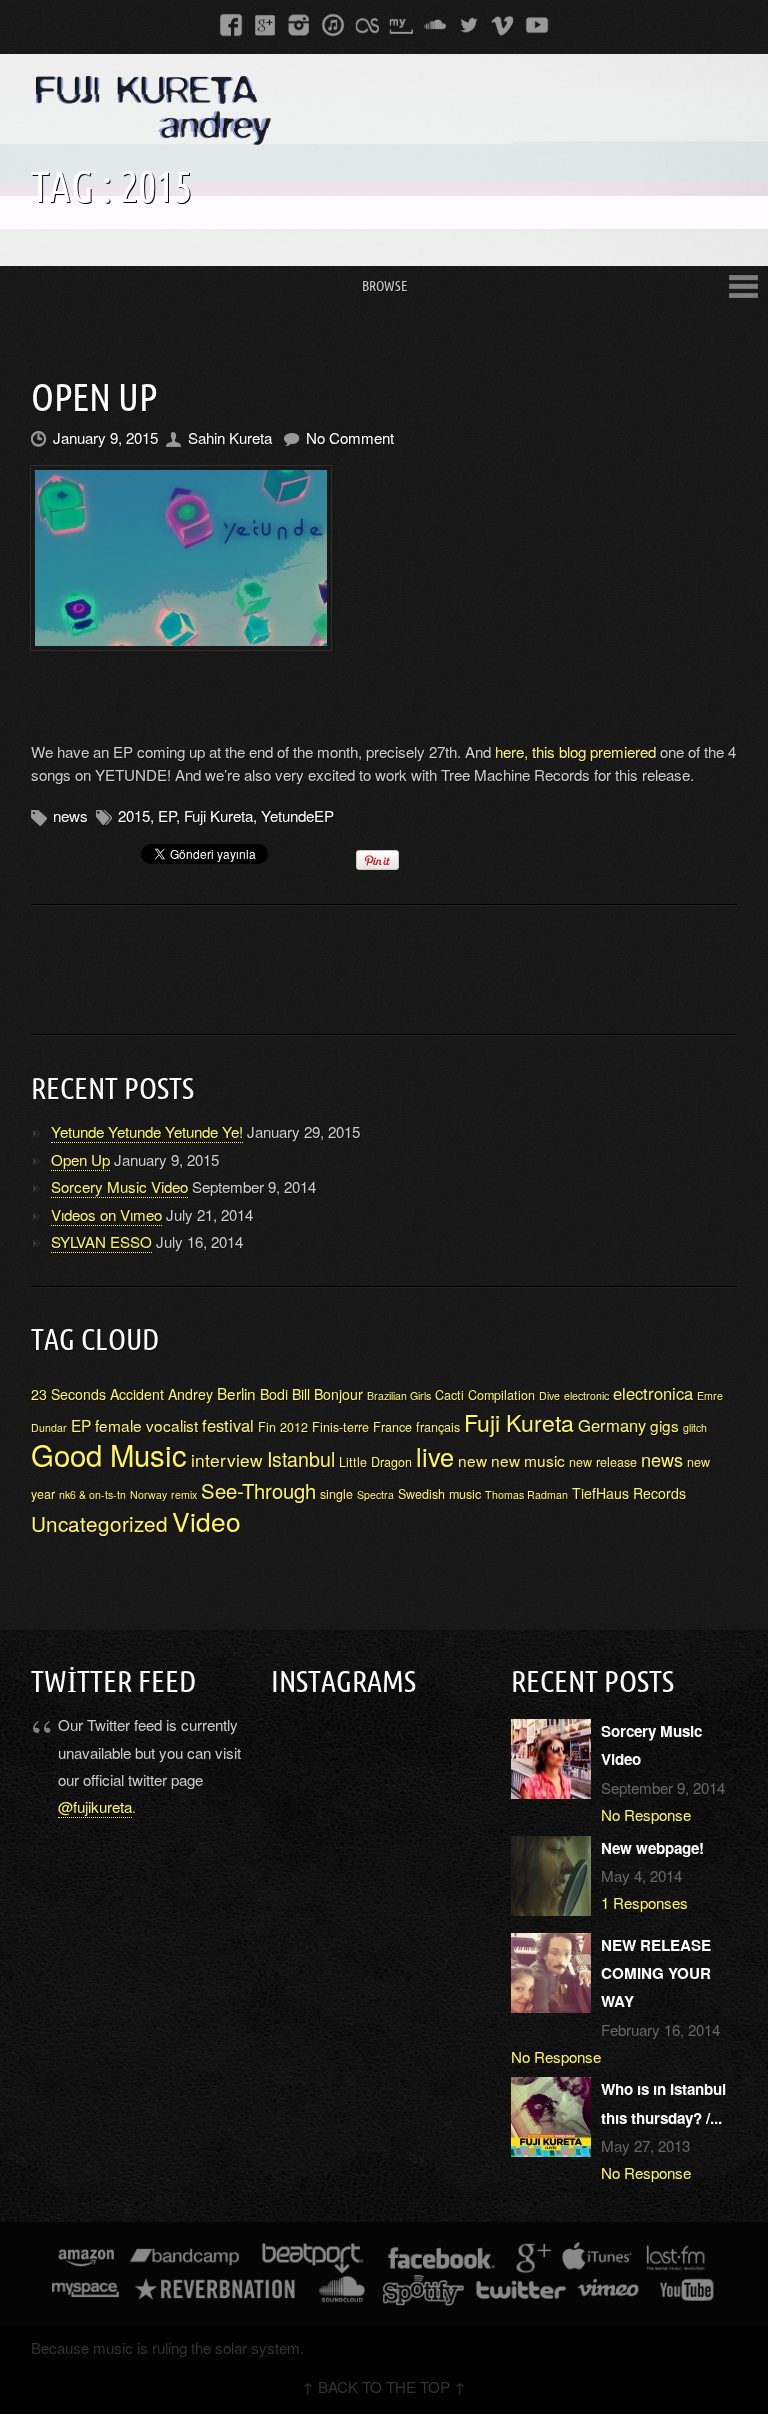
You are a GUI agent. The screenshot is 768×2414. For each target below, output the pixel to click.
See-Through (258, 1490)
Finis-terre (340, 1427)
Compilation (501, 1395)
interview (227, 1459)
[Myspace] (401, 23)
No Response (646, 1814)
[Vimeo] (503, 23)
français (438, 1427)
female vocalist (146, 1425)
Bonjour (338, 1394)
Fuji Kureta (218, 815)
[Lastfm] (367, 23)
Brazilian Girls (399, 1395)
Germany (612, 1425)
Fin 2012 (283, 1427)
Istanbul (301, 1458)
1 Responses (644, 1902)
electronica (653, 1393)
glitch (695, 1427)
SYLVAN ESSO (101, 1241)
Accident (137, 1394)
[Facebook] (231, 23)
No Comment (350, 437)
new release (603, 1462)
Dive (549, 1395)
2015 (134, 815)
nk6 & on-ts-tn (92, 1494)
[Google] (265, 23)
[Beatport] (313, 2259)
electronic (586, 1395)
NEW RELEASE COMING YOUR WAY (656, 1973)
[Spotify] (423, 2291)
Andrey (190, 1394)
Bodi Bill (285, 1394)
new (472, 1460)
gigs (664, 1425)
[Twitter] (469, 23)
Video (206, 1521)
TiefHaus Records (629, 1493)
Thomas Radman (526, 1494)
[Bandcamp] (184, 2259)
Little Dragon (375, 1462)
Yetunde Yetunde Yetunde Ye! (147, 1131)
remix (184, 1494)
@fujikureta (95, 1806)
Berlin (236, 1393)
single (336, 1494)
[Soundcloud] (435, 23)
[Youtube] (537, 23)
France (392, 1427)
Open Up (94, 397)
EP (167, 815)
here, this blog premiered (577, 751)
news (70, 815)
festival (228, 1425)
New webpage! (652, 1848)
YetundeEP (297, 815)
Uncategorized (99, 1523)
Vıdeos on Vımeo (106, 1214)
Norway (148, 1494)
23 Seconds (68, 1394)
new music (528, 1460)
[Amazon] (86, 2259)
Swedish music (439, 1494)
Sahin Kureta (230, 437)
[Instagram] (299, 23)
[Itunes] (333, 23)
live (435, 1456)
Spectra (375, 1494)
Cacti (449, 1395)
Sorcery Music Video (119, 1186)
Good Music (109, 1454)
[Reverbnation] (216, 2291)
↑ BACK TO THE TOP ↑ (384, 2386)
